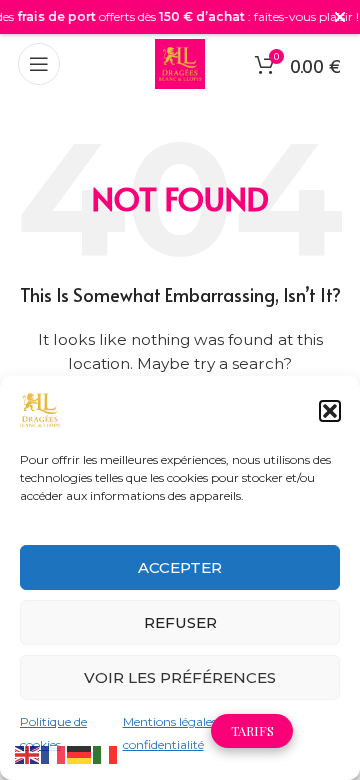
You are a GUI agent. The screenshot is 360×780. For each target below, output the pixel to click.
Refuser (180, 622)
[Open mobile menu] (39, 64)
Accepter (180, 567)
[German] (80, 754)
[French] (54, 754)
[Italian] (106, 754)
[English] (28, 754)
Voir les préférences (180, 677)
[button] (330, 411)
